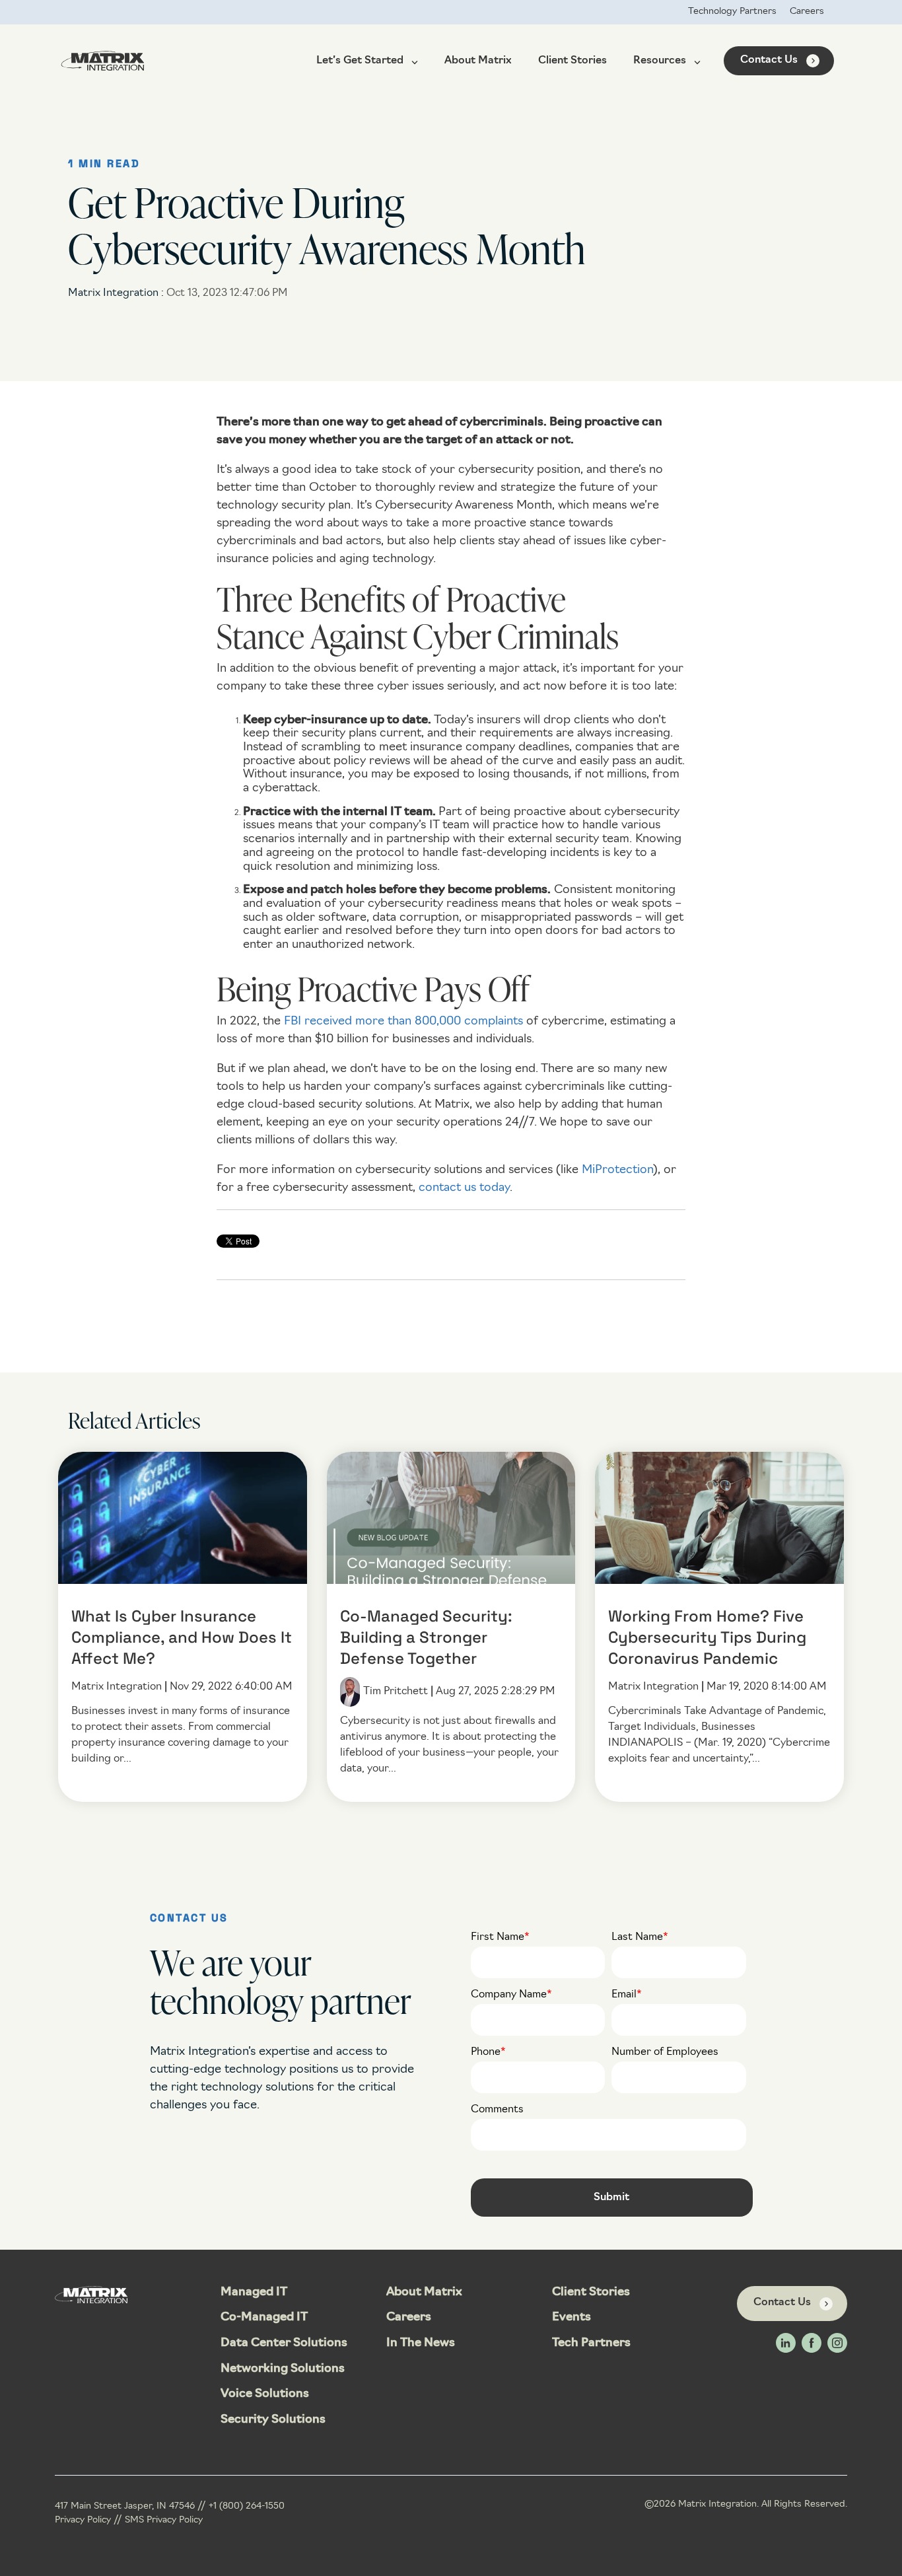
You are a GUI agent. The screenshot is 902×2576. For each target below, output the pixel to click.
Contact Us (769, 60)
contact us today (464, 1188)
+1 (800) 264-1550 (247, 2506)
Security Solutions (273, 2420)
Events (572, 2318)
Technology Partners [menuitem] (732, 12)
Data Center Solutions (284, 2343)
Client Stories (572, 61)
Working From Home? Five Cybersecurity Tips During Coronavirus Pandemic (707, 1639)
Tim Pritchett (396, 1692)
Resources (660, 61)
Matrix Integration (115, 293)
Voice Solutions (265, 2394)
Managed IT (254, 2293)
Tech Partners (591, 2343)
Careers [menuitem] (807, 12)
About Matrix (478, 61)
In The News (421, 2343)
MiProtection (617, 1170)
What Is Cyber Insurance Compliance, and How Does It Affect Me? (182, 1639)
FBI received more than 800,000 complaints (403, 1022)
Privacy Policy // (90, 2520)
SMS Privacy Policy (164, 2520)
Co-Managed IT (264, 2318)
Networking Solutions (283, 2369)
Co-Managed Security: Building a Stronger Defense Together (426, 1639)
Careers (409, 2318)
